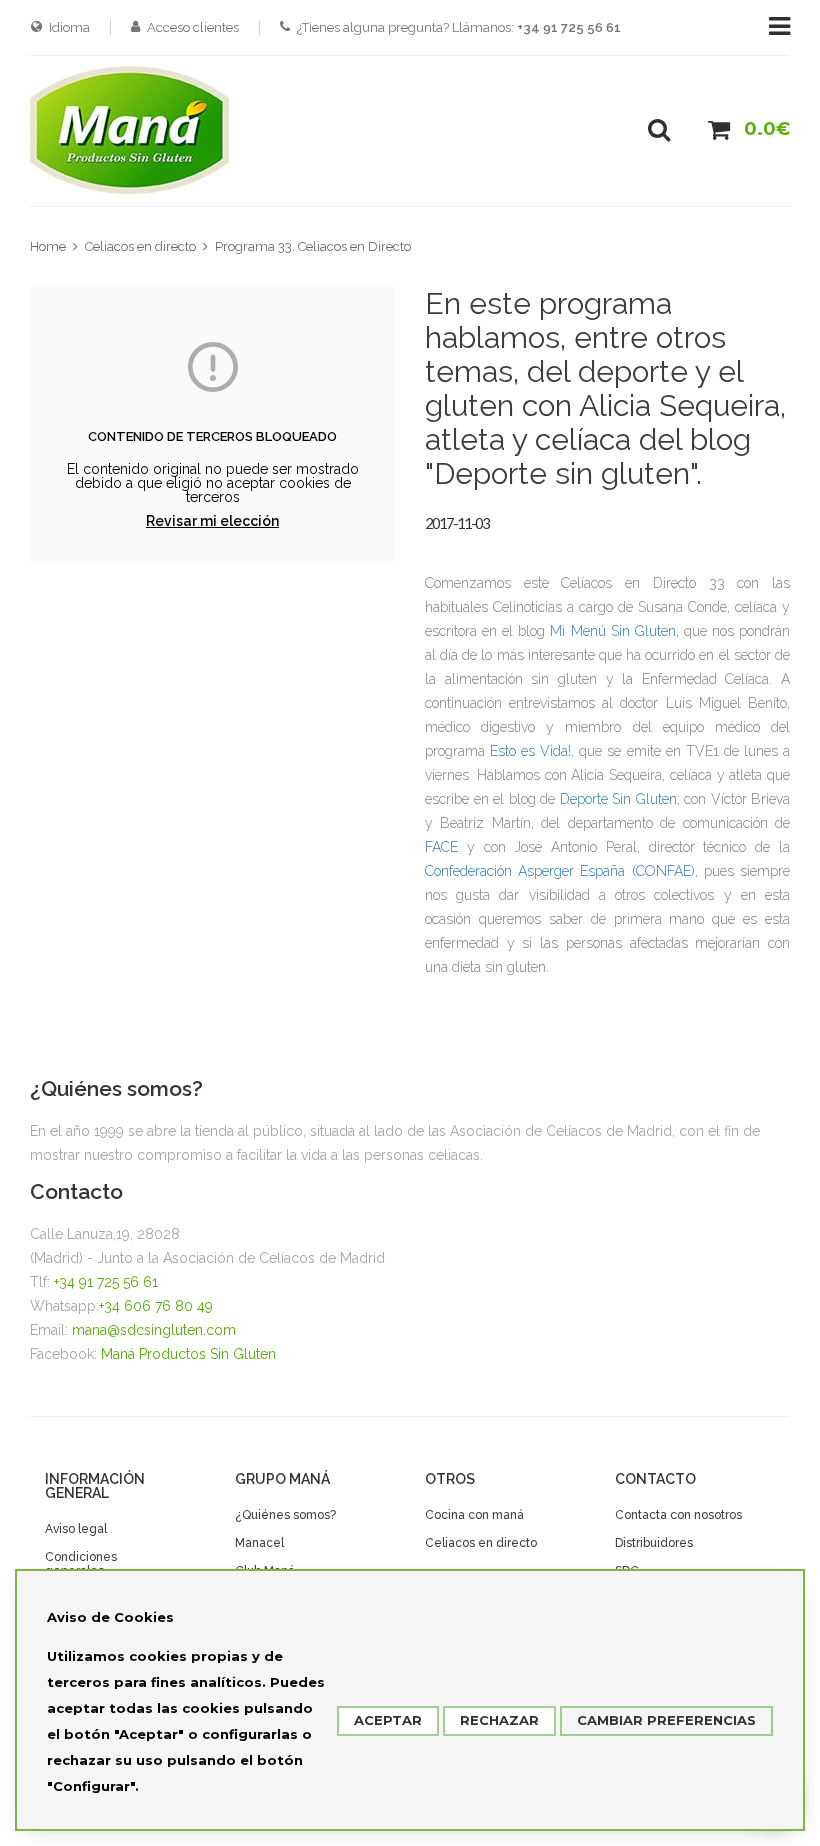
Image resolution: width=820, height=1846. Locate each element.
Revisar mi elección (212, 521)
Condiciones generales (81, 1564)
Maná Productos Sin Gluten (188, 1354)
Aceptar (388, 1720)
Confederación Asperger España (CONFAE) (560, 871)
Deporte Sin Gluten (618, 799)
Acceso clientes (193, 27)
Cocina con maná (474, 1515)
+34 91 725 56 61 (106, 1282)
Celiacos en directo (140, 246)
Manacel (259, 1543)
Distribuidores (654, 1543)
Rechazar (499, 1720)
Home (48, 246)
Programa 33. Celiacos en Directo (313, 246)
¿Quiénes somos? (285, 1515)
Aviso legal (76, 1529)
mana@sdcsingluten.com (154, 1330)
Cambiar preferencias (666, 1720)
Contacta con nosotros (678, 1515)
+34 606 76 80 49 (156, 1306)
